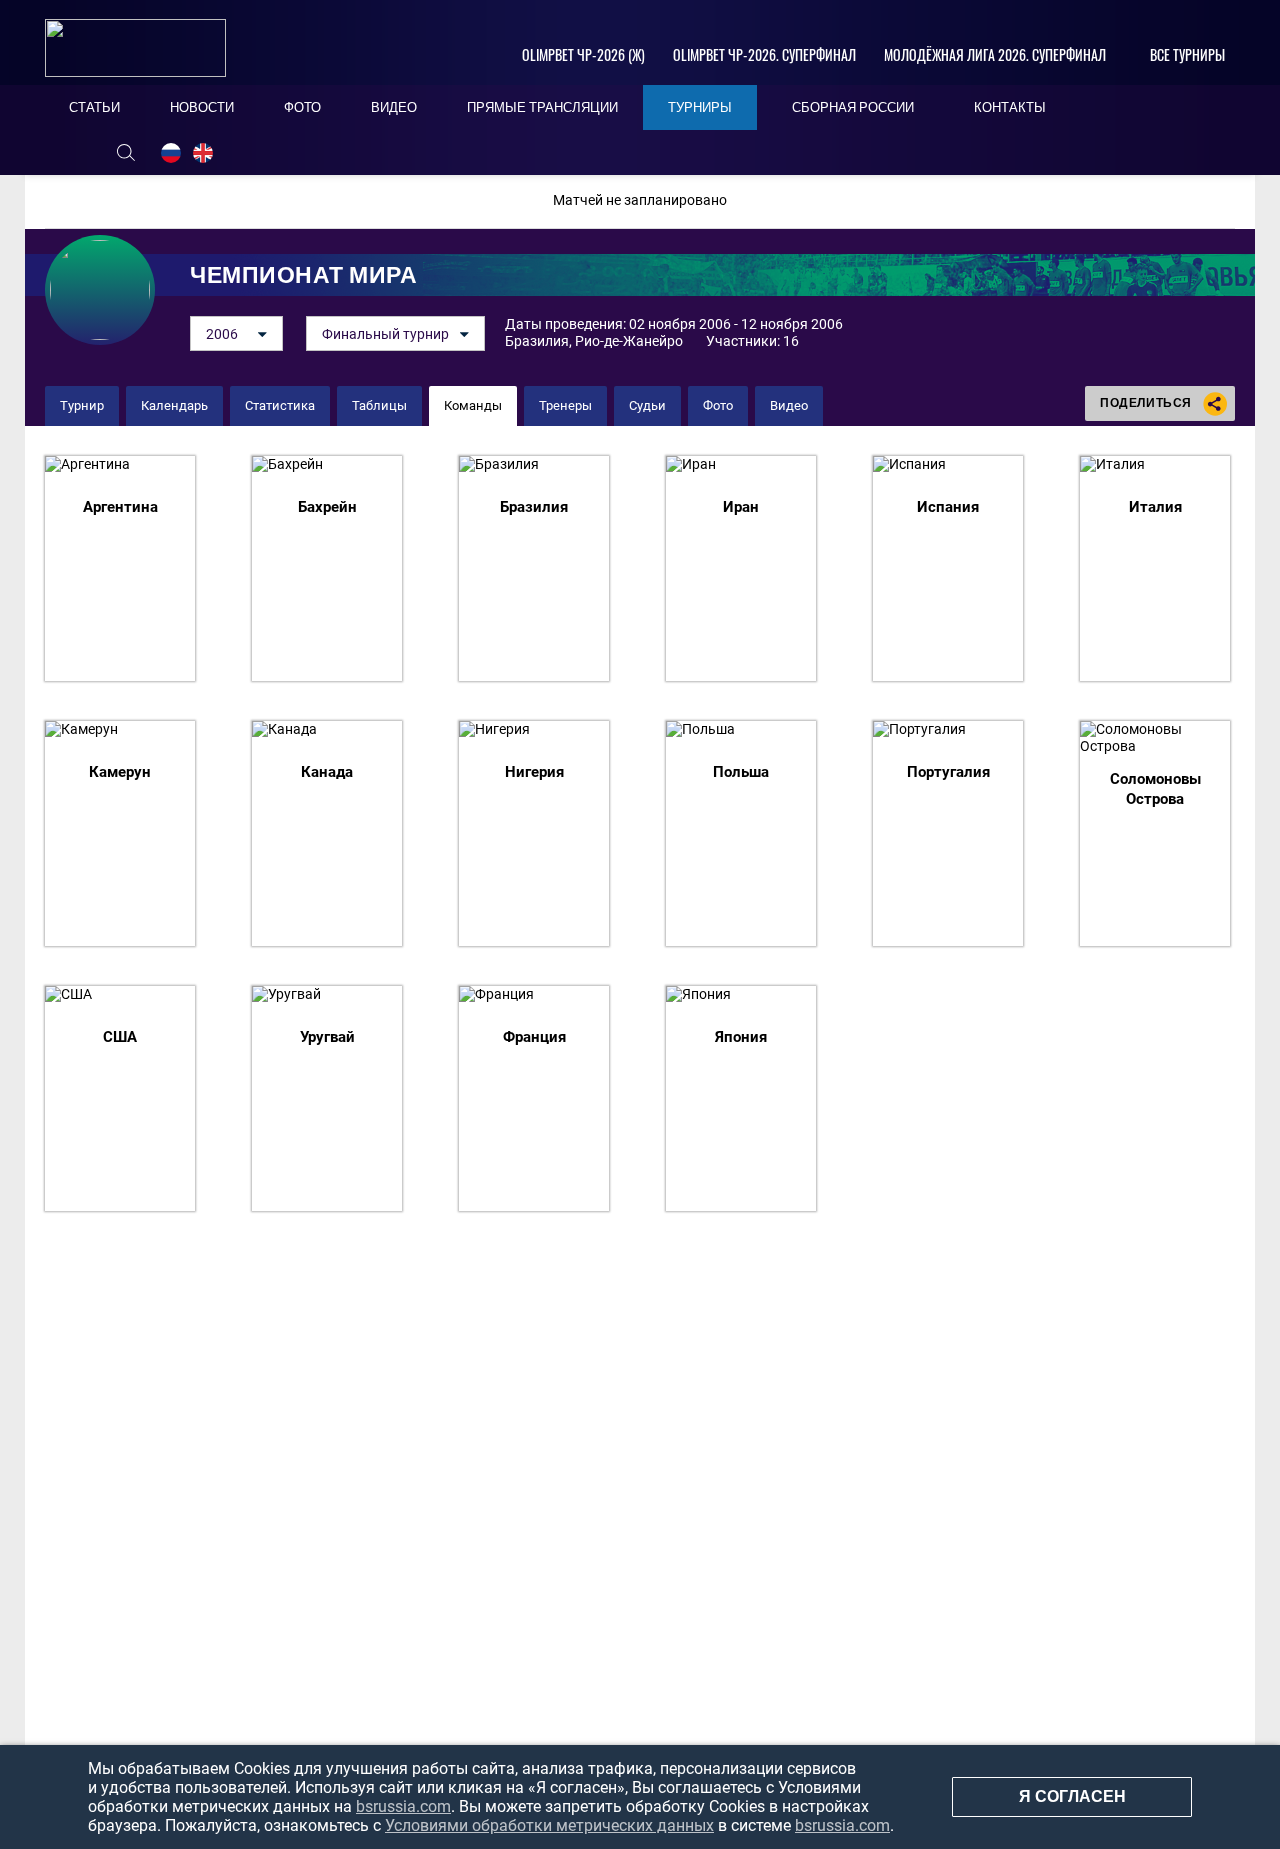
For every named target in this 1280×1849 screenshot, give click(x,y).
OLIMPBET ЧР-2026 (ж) (583, 54)
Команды (473, 405)
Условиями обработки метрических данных (549, 1825)
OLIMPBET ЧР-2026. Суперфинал (764, 54)
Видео (789, 405)
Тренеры (565, 405)
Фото (718, 405)
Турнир (82, 405)
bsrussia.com (403, 1806)
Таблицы (379, 405)
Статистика (280, 405)
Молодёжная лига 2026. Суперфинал (995, 54)
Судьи (647, 405)
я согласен (1072, 1796)
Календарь (174, 405)
